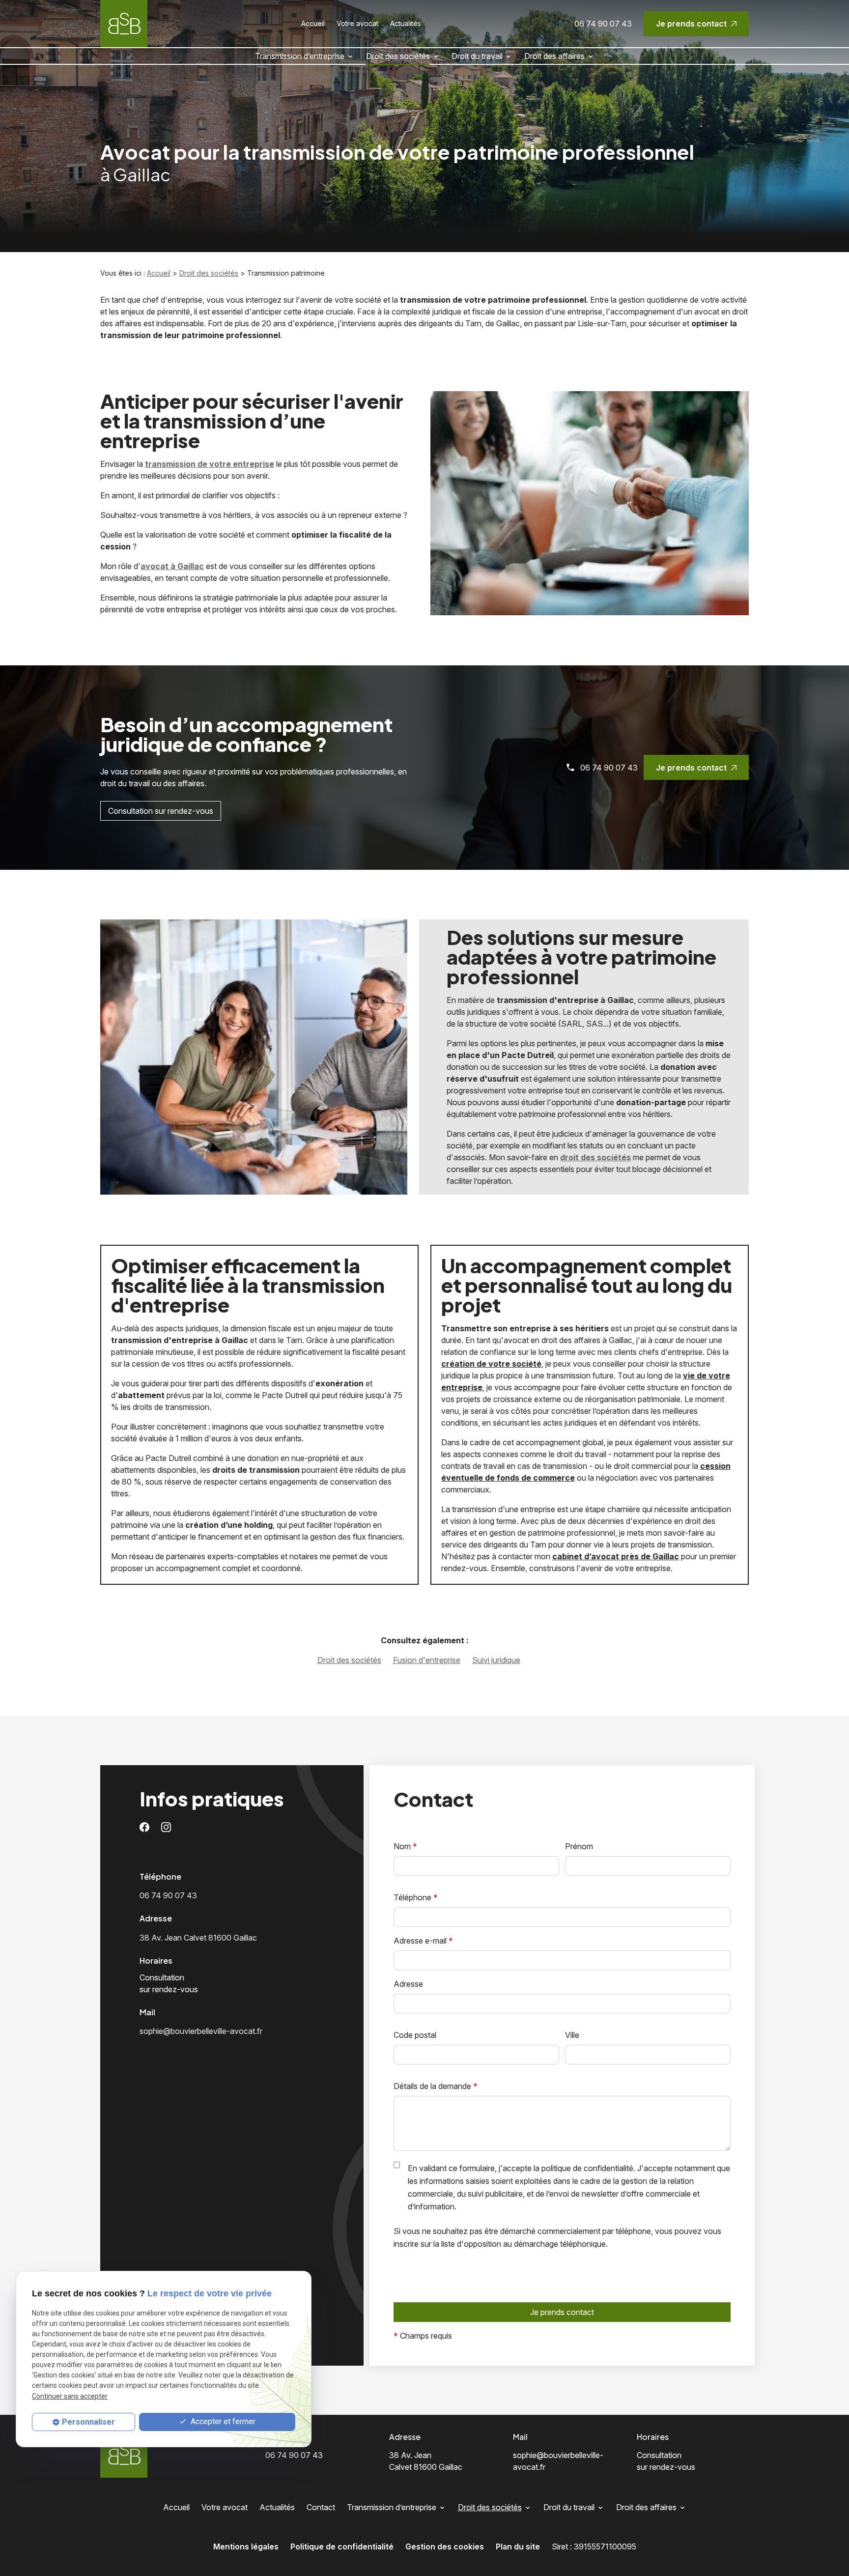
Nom (405, 1846)
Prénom (579, 1846)
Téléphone (416, 1897)
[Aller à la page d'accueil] (124, 24)
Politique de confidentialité (342, 2547)
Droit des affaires (554, 56)
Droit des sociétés (398, 56)
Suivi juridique (496, 1660)
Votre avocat (357, 23)
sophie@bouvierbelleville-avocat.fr (201, 2031)
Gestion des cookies (445, 2547)
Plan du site (518, 2547)
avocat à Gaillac (172, 566)
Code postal (415, 2035)
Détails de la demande (436, 2086)
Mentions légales (246, 2547)
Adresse (408, 1984)
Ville (572, 2035)
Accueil (313, 23)
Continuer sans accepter (70, 2396)
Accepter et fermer (222, 2421)
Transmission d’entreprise (300, 56)
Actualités (406, 23)
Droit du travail (477, 56)
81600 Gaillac (198, 1938)
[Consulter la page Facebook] (144, 1826)
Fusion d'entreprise (427, 1660)
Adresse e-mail (423, 1941)
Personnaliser (88, 2422)
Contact (321, 2507)
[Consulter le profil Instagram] (166, 1826)
